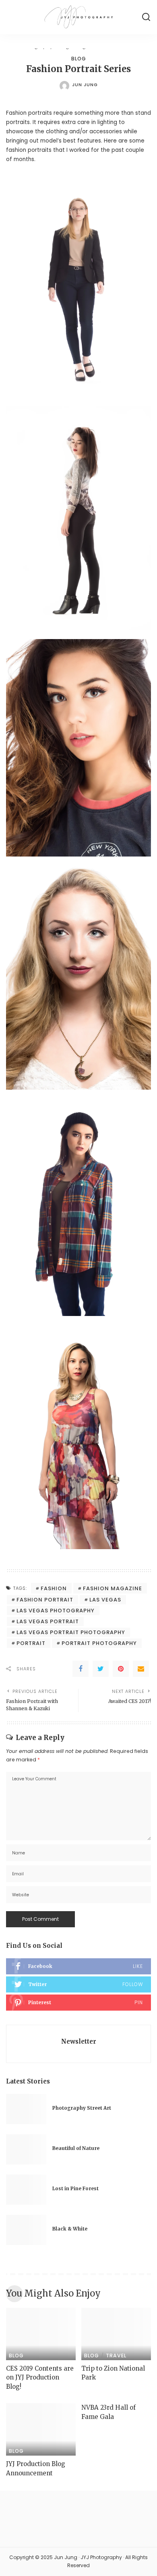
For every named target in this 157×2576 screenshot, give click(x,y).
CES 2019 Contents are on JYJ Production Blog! (40, 2377)
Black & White (70, 2229)
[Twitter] (101, 1669)
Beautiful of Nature (76, 2148)
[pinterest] (78, 2003)
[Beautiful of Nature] (26, 2149)
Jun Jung (85, 85)
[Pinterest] (121, 1669)
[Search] (146, 17)
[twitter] (78, 1984)
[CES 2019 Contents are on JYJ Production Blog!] (41, 2334)
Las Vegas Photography (56, 1611)
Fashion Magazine (113, 1588)
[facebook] (78, 1966)
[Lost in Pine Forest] (26, 2190)
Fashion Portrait (45, 1600)
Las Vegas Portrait (48, 1621)
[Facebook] (81, 1669)
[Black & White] (26, 2230)
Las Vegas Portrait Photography (71, 1632)
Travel (116, 2356)
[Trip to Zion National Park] (116, 2334)
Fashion (54, 1588)
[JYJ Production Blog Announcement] (41, 2429)
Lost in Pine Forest (75, 2189)
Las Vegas (105, 1600)
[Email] (141, 1669)
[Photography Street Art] (26, 2109)
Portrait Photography (99, 1643)
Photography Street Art (82, 2108)
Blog (79, 59)
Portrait (31, 1643)
